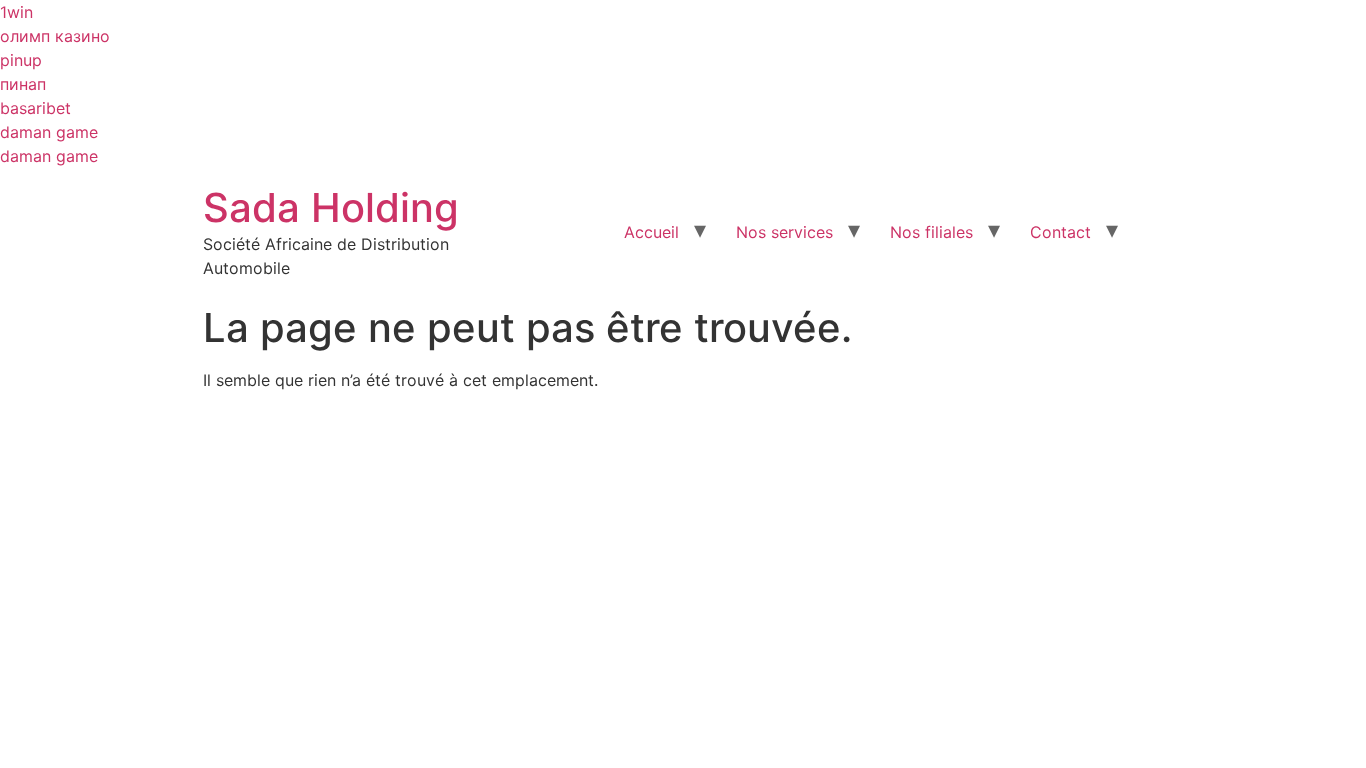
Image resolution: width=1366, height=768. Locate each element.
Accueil (651, 232)
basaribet (35, 108)
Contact (1060, 232)
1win (16, 12)
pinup (21, 60)
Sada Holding (331, 207)
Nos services (784, 232)
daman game (49, 132)
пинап (23, 84)
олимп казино (55, 36)
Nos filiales (931, 232)
